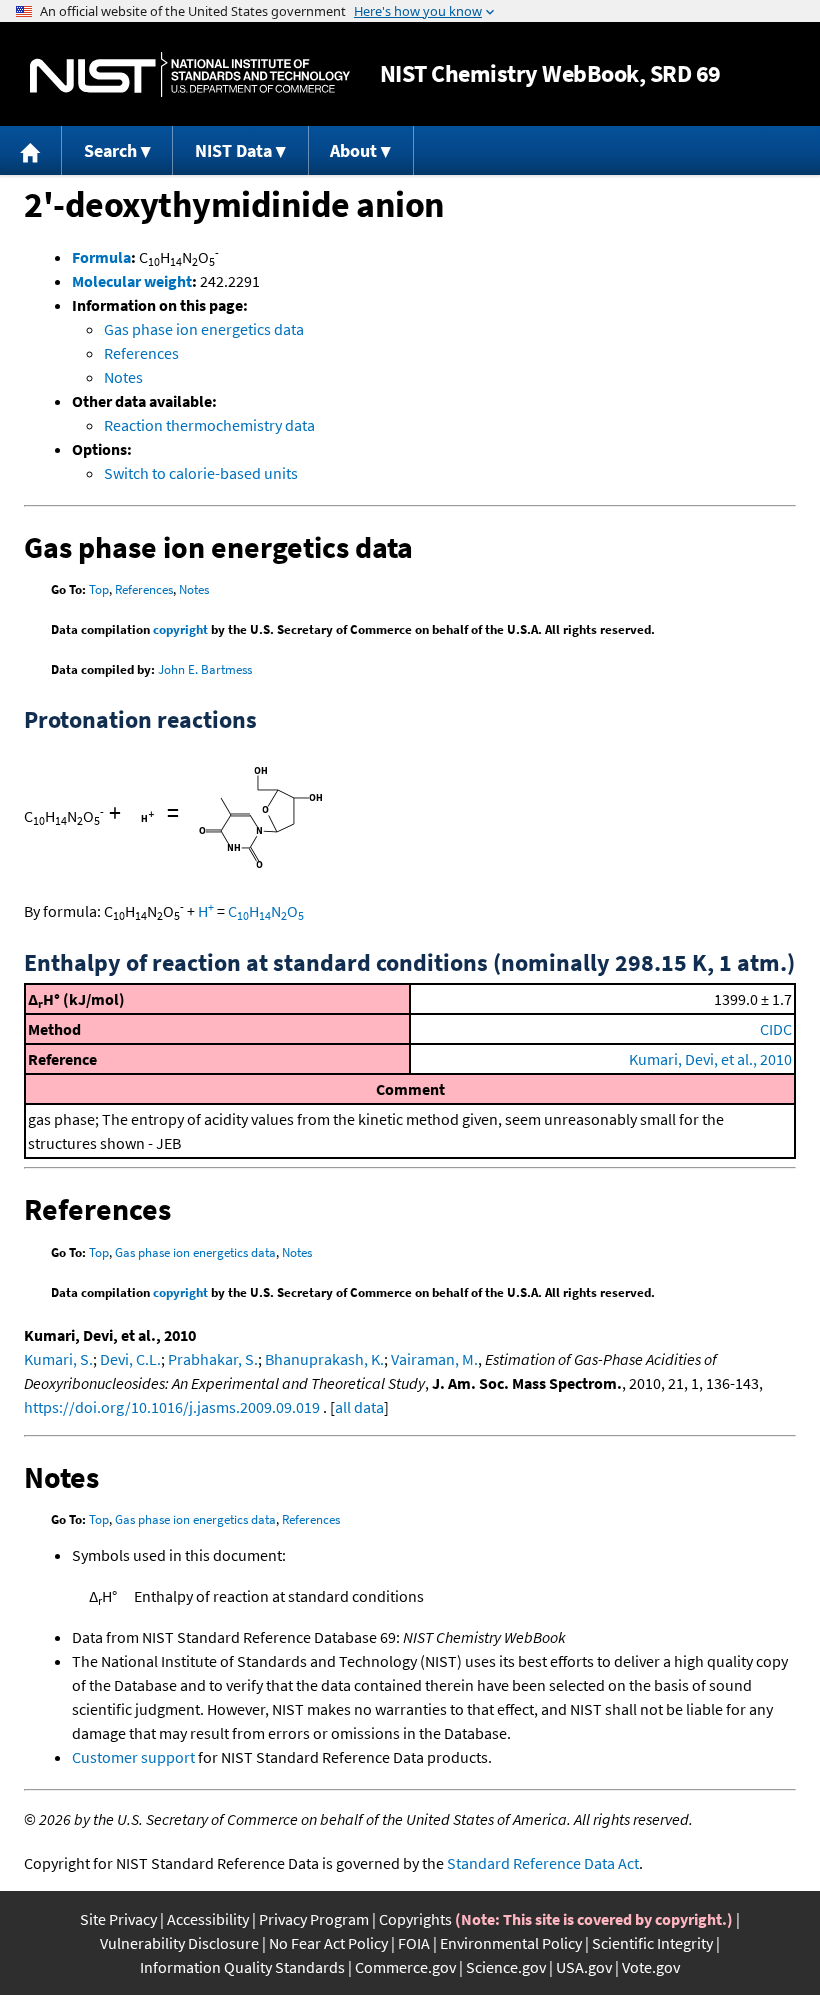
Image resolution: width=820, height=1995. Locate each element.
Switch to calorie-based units (201, 473)
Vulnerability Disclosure (179, 1943)
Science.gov (506, 1967)
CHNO (266, 911)
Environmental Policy (511, 1943)
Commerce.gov (405, 1967)
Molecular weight (132, 281)
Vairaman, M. (434, 1359)
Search (110, 150)
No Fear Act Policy (328, 1943)
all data (359, 1407)
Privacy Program (314, 1919)
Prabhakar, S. (213, 1359)
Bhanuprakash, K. (324, 1359)
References (141, 353)
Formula (101, 257)
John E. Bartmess (205, 669)
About (353, 150)
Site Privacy (118, 1919)
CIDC (776, 1029)
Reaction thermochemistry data (209, 425)
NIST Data (233, 150)
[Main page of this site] (31, 150)
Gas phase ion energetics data (204, 329)
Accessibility (208, 1919)
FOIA (414, 1943)
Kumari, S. (58, 1359)
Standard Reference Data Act (543, 1863)
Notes (123, 377)
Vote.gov (651, 1967)
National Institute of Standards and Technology (190, 74)
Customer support (133, 1757)
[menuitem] (31, 150)
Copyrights (415, 1919)
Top (99, 589)
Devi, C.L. (130, 1359)
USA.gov (584, 1967)
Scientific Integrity (652, 1943)
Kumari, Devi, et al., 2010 (710, 1059)
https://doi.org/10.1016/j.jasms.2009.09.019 (172, 1407)
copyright (180, 629)
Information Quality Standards (242, 1967)
